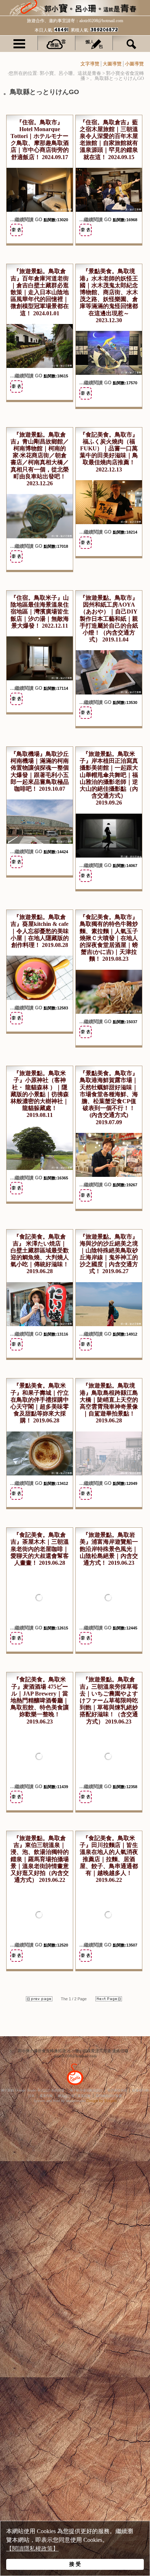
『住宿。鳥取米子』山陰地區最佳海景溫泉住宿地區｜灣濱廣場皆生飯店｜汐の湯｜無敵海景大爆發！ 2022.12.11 (40, 612)
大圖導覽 (112, 64)
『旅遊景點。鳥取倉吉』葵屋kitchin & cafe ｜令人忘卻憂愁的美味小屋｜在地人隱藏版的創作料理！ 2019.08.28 (40, 931)
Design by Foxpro (102, 2101)
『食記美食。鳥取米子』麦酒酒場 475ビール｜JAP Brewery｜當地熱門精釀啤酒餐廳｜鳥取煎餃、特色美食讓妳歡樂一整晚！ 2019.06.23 (40, 1700)
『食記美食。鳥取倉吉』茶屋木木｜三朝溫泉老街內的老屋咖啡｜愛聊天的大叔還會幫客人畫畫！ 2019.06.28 (40, 1549)
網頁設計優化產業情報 (74, 2096)
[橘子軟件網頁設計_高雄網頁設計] (75, 2086)
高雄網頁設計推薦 (109, 2096)
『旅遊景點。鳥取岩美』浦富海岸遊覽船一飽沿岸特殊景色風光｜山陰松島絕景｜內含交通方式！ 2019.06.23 (109, 1549)
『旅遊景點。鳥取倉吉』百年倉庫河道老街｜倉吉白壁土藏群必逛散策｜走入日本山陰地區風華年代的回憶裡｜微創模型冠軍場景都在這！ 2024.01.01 (40, 292)
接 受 (75, 2564)
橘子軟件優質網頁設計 (86, 2090)
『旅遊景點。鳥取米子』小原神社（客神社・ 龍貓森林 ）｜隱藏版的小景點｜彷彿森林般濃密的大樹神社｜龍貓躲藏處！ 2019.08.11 (40, 1094)
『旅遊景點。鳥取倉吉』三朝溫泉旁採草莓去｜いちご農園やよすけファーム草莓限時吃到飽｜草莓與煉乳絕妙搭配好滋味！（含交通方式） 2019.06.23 (109, 1700)
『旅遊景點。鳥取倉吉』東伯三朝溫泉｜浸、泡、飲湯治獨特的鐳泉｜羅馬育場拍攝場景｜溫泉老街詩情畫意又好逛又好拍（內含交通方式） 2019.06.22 (40, 1859)
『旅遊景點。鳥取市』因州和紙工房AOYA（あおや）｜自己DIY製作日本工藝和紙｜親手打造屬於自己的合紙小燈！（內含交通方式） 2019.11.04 (109, 619)
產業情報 (46, 2096)
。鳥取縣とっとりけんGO (117, 78)
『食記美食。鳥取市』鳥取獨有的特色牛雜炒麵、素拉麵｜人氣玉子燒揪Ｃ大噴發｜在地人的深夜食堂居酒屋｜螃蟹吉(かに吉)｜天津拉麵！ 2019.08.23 (109, 938)
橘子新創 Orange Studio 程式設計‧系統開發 (33, 2090)
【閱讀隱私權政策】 (32, 2549)
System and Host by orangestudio (59, 2101)
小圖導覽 (134, 64)
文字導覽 (90, 64)
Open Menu (19, 43)
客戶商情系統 (117, 2090)
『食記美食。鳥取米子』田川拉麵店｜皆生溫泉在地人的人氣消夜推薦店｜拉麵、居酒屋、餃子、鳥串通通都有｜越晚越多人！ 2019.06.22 (109, 1859)
